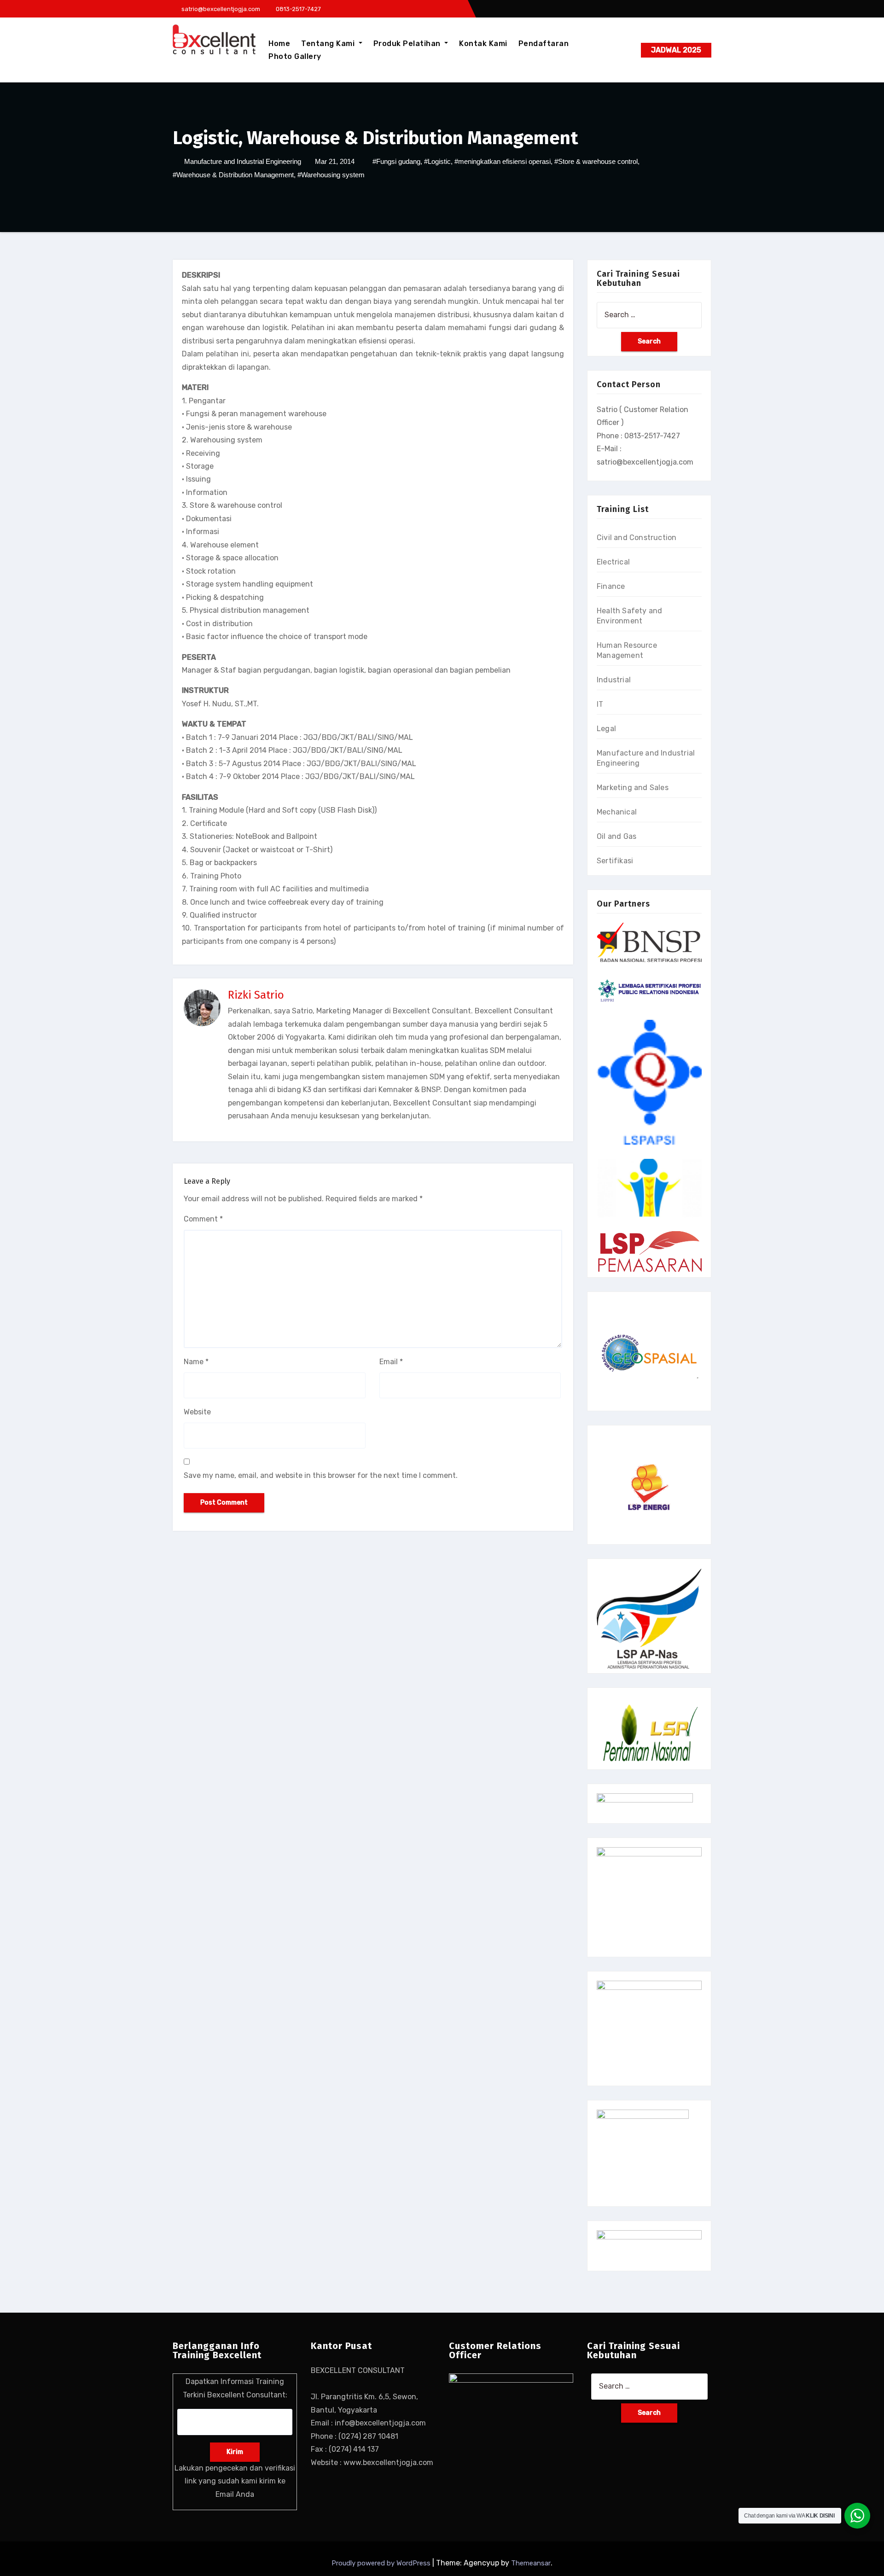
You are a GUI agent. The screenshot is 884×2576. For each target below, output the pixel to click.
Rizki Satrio (256, 995)
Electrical (613, 562)
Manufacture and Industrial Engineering (243, 161)
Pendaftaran (544, 44)
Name (196, 1362)
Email (391, 1362)
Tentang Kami (329, 44)
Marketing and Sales (633, 788)
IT (600, 704)
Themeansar (531, 2563)
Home (279, 44)
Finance (611, 586)
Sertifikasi (615, 861)
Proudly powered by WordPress (382, 2563)
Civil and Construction (637, 538)
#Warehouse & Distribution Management (233, 175)
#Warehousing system (331, 175)
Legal (606, 729)
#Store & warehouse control (596, 161)
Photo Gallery (295, 56)
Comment (203, 1219)
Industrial (614, 680)
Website (197, 1412)
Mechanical (617, 812)
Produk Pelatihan (408, 44)
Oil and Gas (616, 836)
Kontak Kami (483, 44)
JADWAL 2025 (676, 50)
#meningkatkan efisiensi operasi (503, 161)
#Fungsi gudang (396, 161)
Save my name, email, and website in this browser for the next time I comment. (321, 1475)
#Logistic (437, 161)
